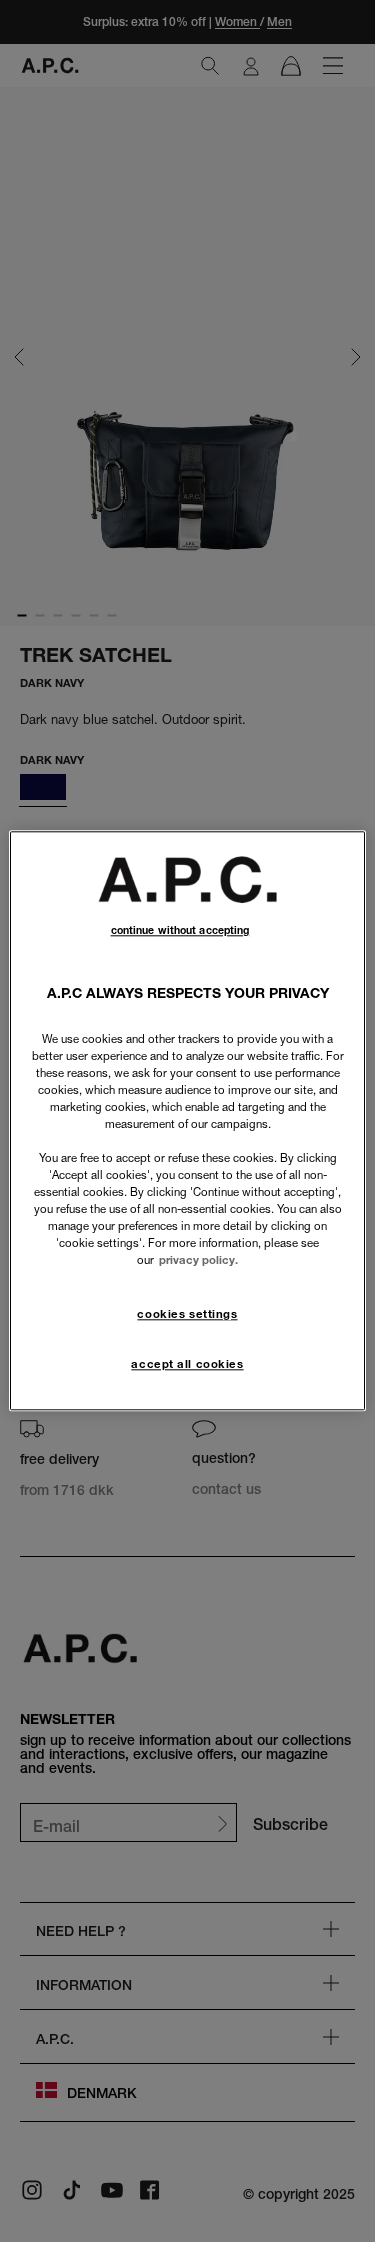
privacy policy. (198, 1261)
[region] (187, 1120)
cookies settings (187, 1314)
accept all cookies (187, 1365)
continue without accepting (180, 930)
